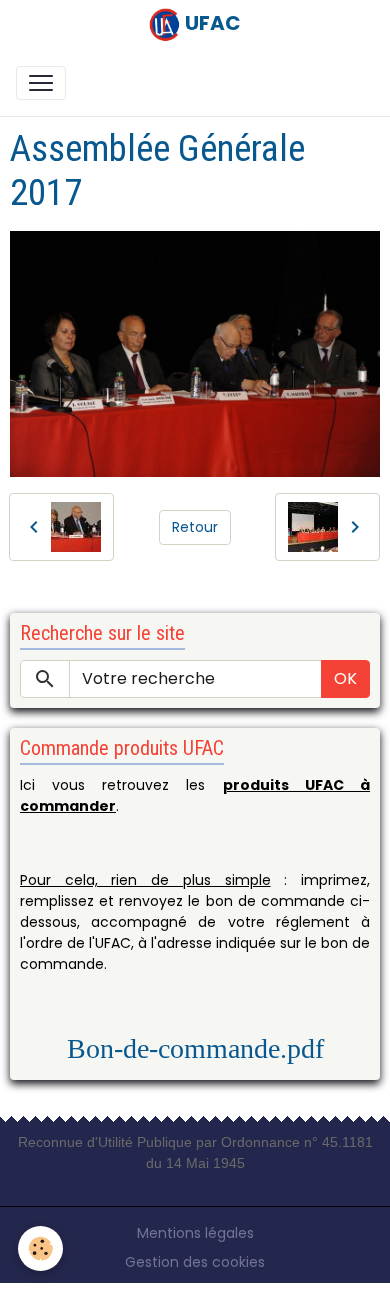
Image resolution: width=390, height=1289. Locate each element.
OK (345, 678)
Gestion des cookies (195, 1262)
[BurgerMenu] (41, 83)
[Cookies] (40, 1248)
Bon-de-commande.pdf (195, 1048)
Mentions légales (195, 1233)
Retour (195, 527)
